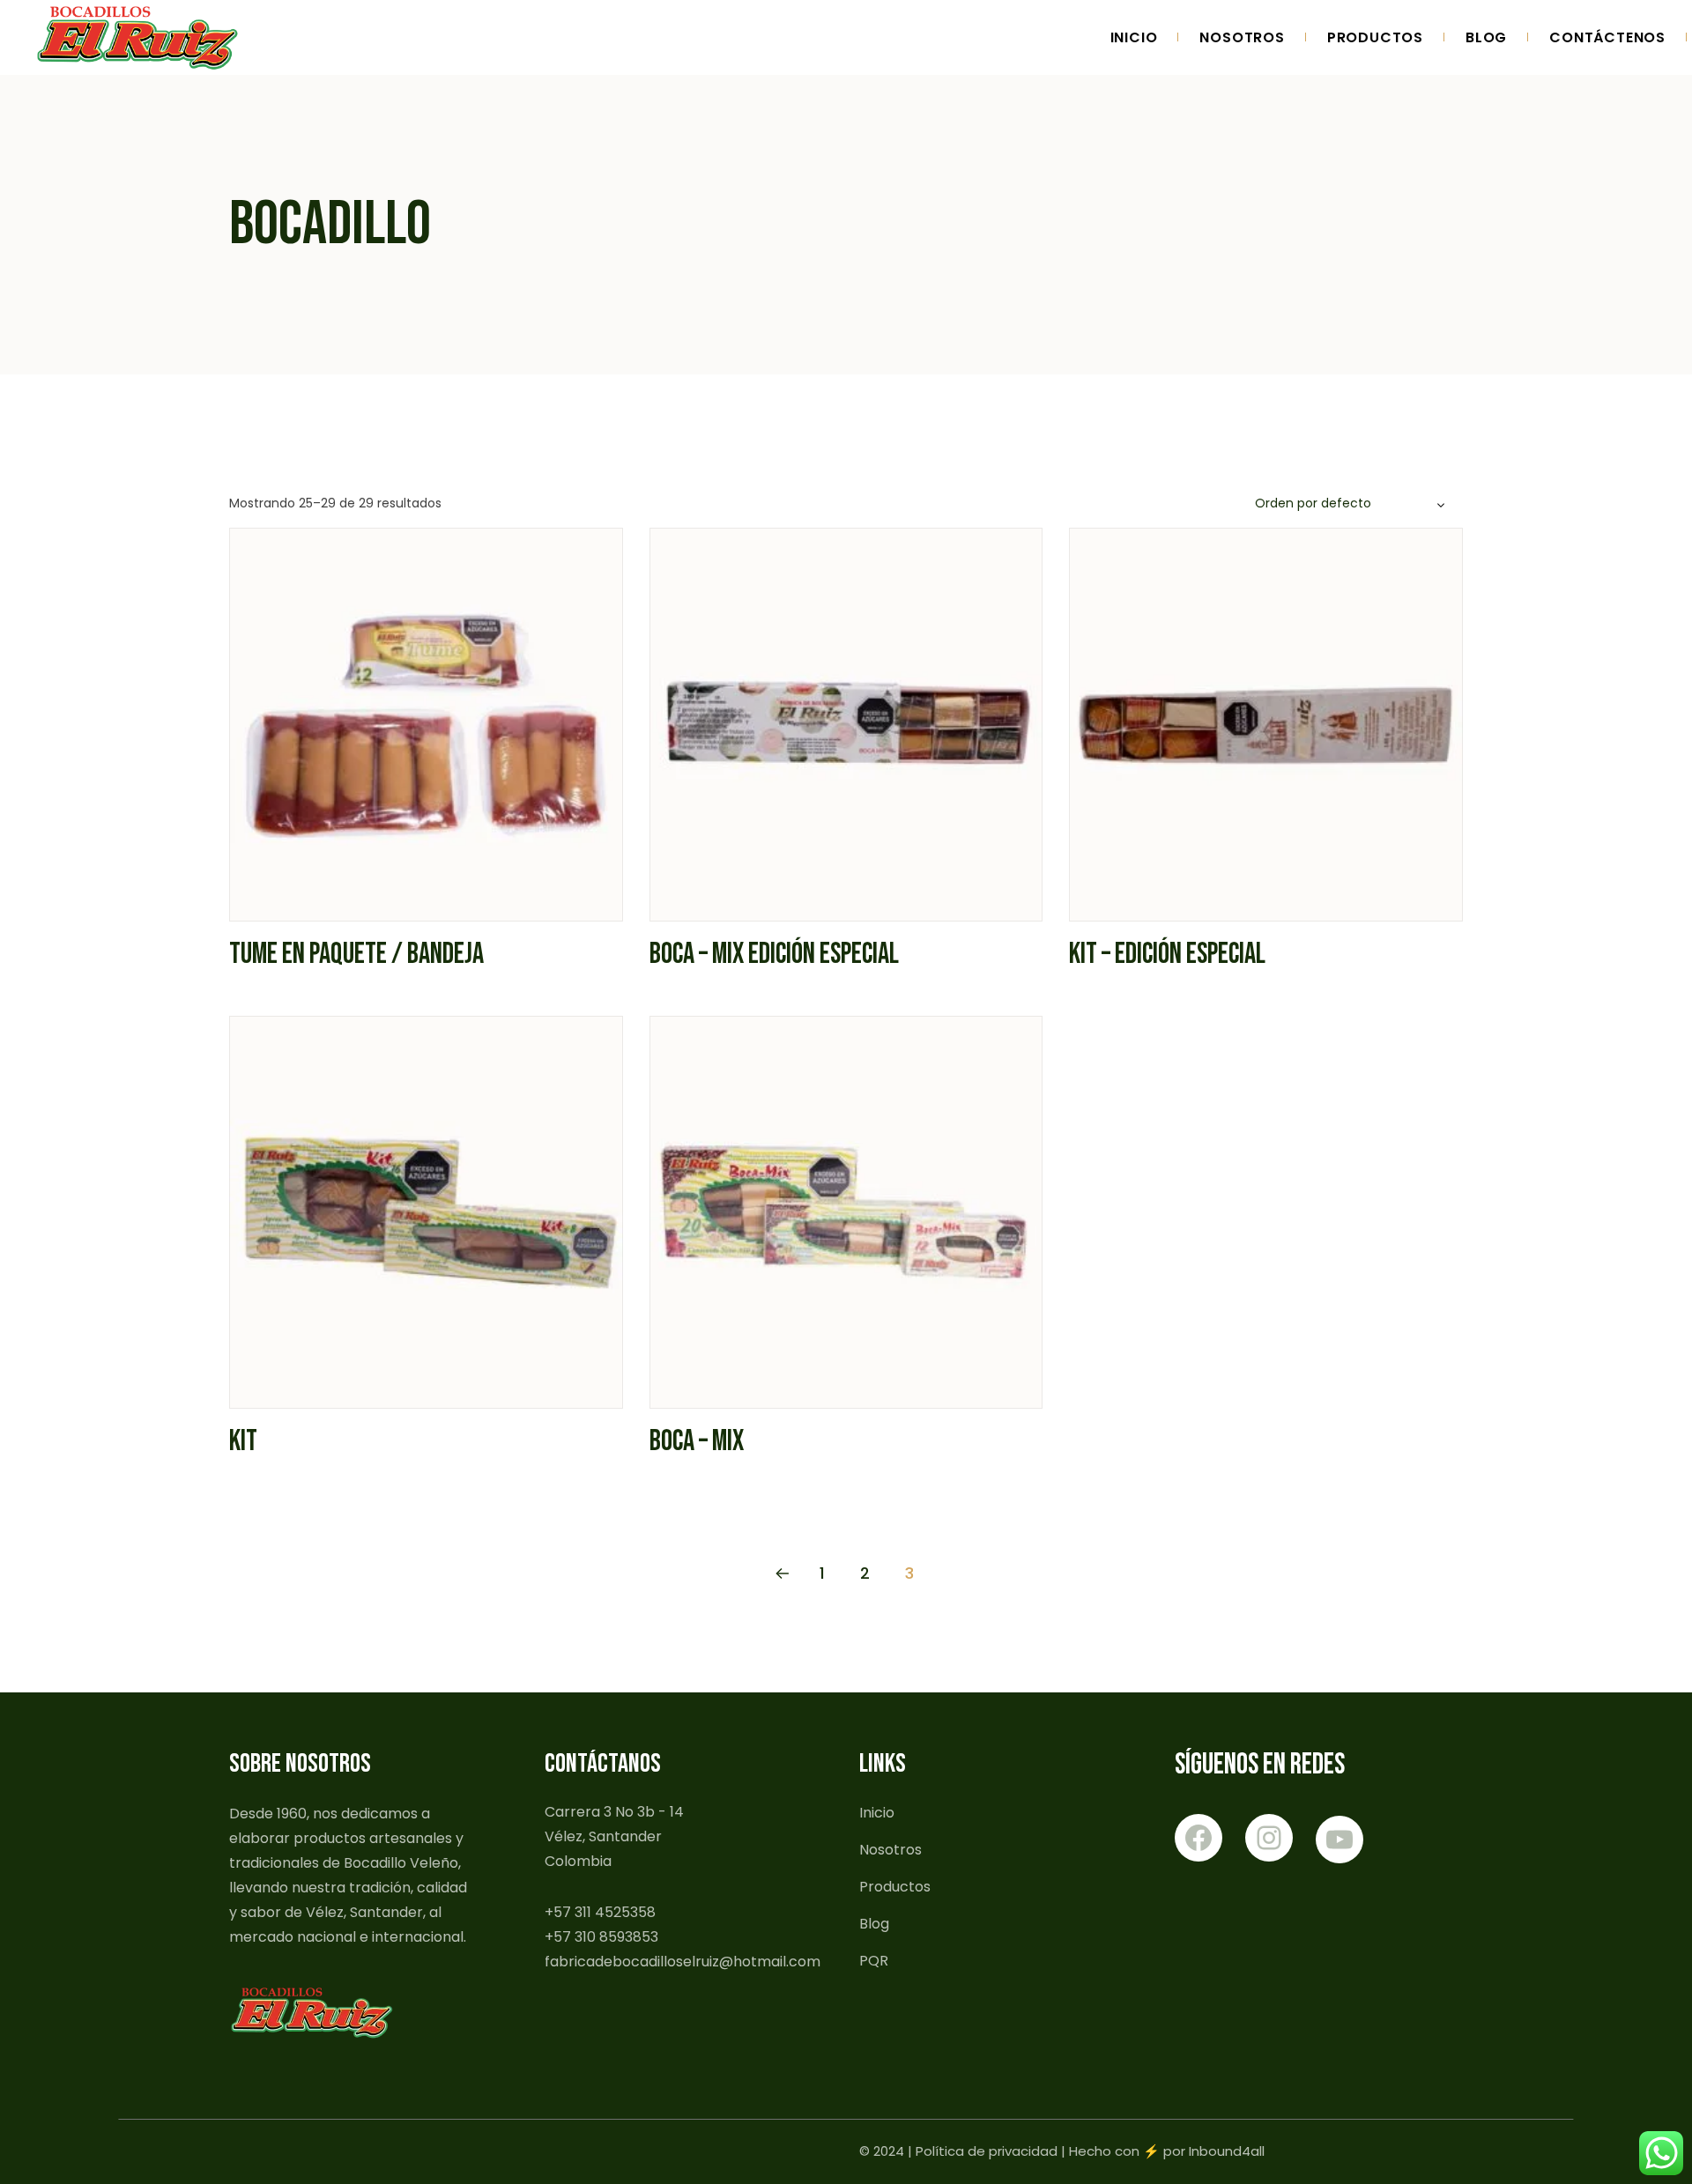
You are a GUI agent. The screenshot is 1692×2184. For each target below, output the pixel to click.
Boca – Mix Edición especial (774, 954)
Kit (243, 1441)
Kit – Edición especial (1167, 954)
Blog (874, 1924)
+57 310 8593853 (601, 1937)
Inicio (877, 1813)
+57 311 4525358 (600, 1912)
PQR (874, 1961)
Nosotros (891, 1850)
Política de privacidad (987, 2151)
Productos (895, 1887)
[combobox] (1352, 503)
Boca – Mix (697, 1441)
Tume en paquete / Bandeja (356, 954)
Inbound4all (1227, 2151)
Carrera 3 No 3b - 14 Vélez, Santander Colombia (614, 1836)
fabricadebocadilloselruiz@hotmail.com (683, 1962)
